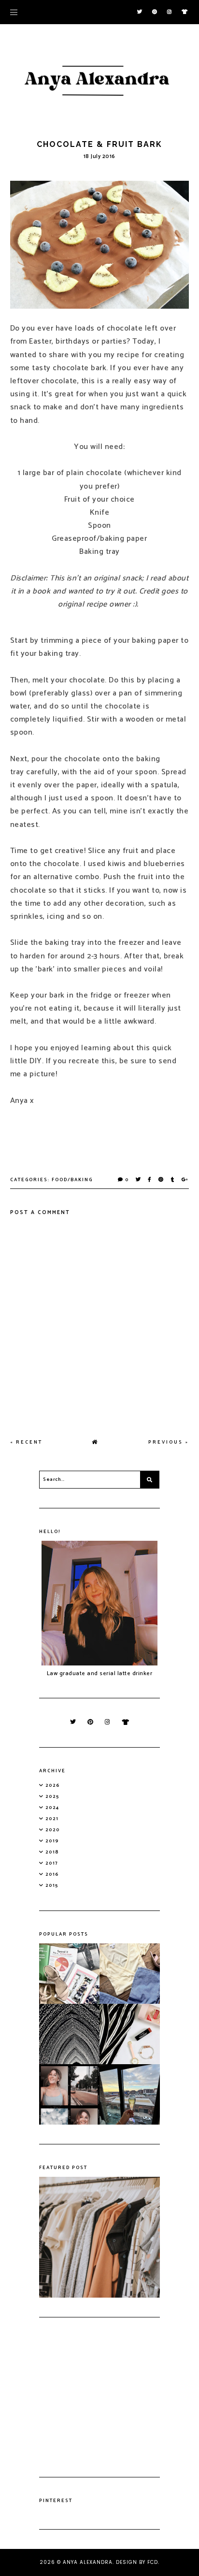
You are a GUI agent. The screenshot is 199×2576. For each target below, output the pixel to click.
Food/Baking (72, 1180)
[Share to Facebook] (150, 1180)
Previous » (169, 1442)
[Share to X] (139, 1180)
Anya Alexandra (88, 2562)
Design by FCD (137, 2562)
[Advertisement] (99, 2397)
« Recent (26, 1442)
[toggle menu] (14, 12)
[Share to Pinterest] (161, 1180)
